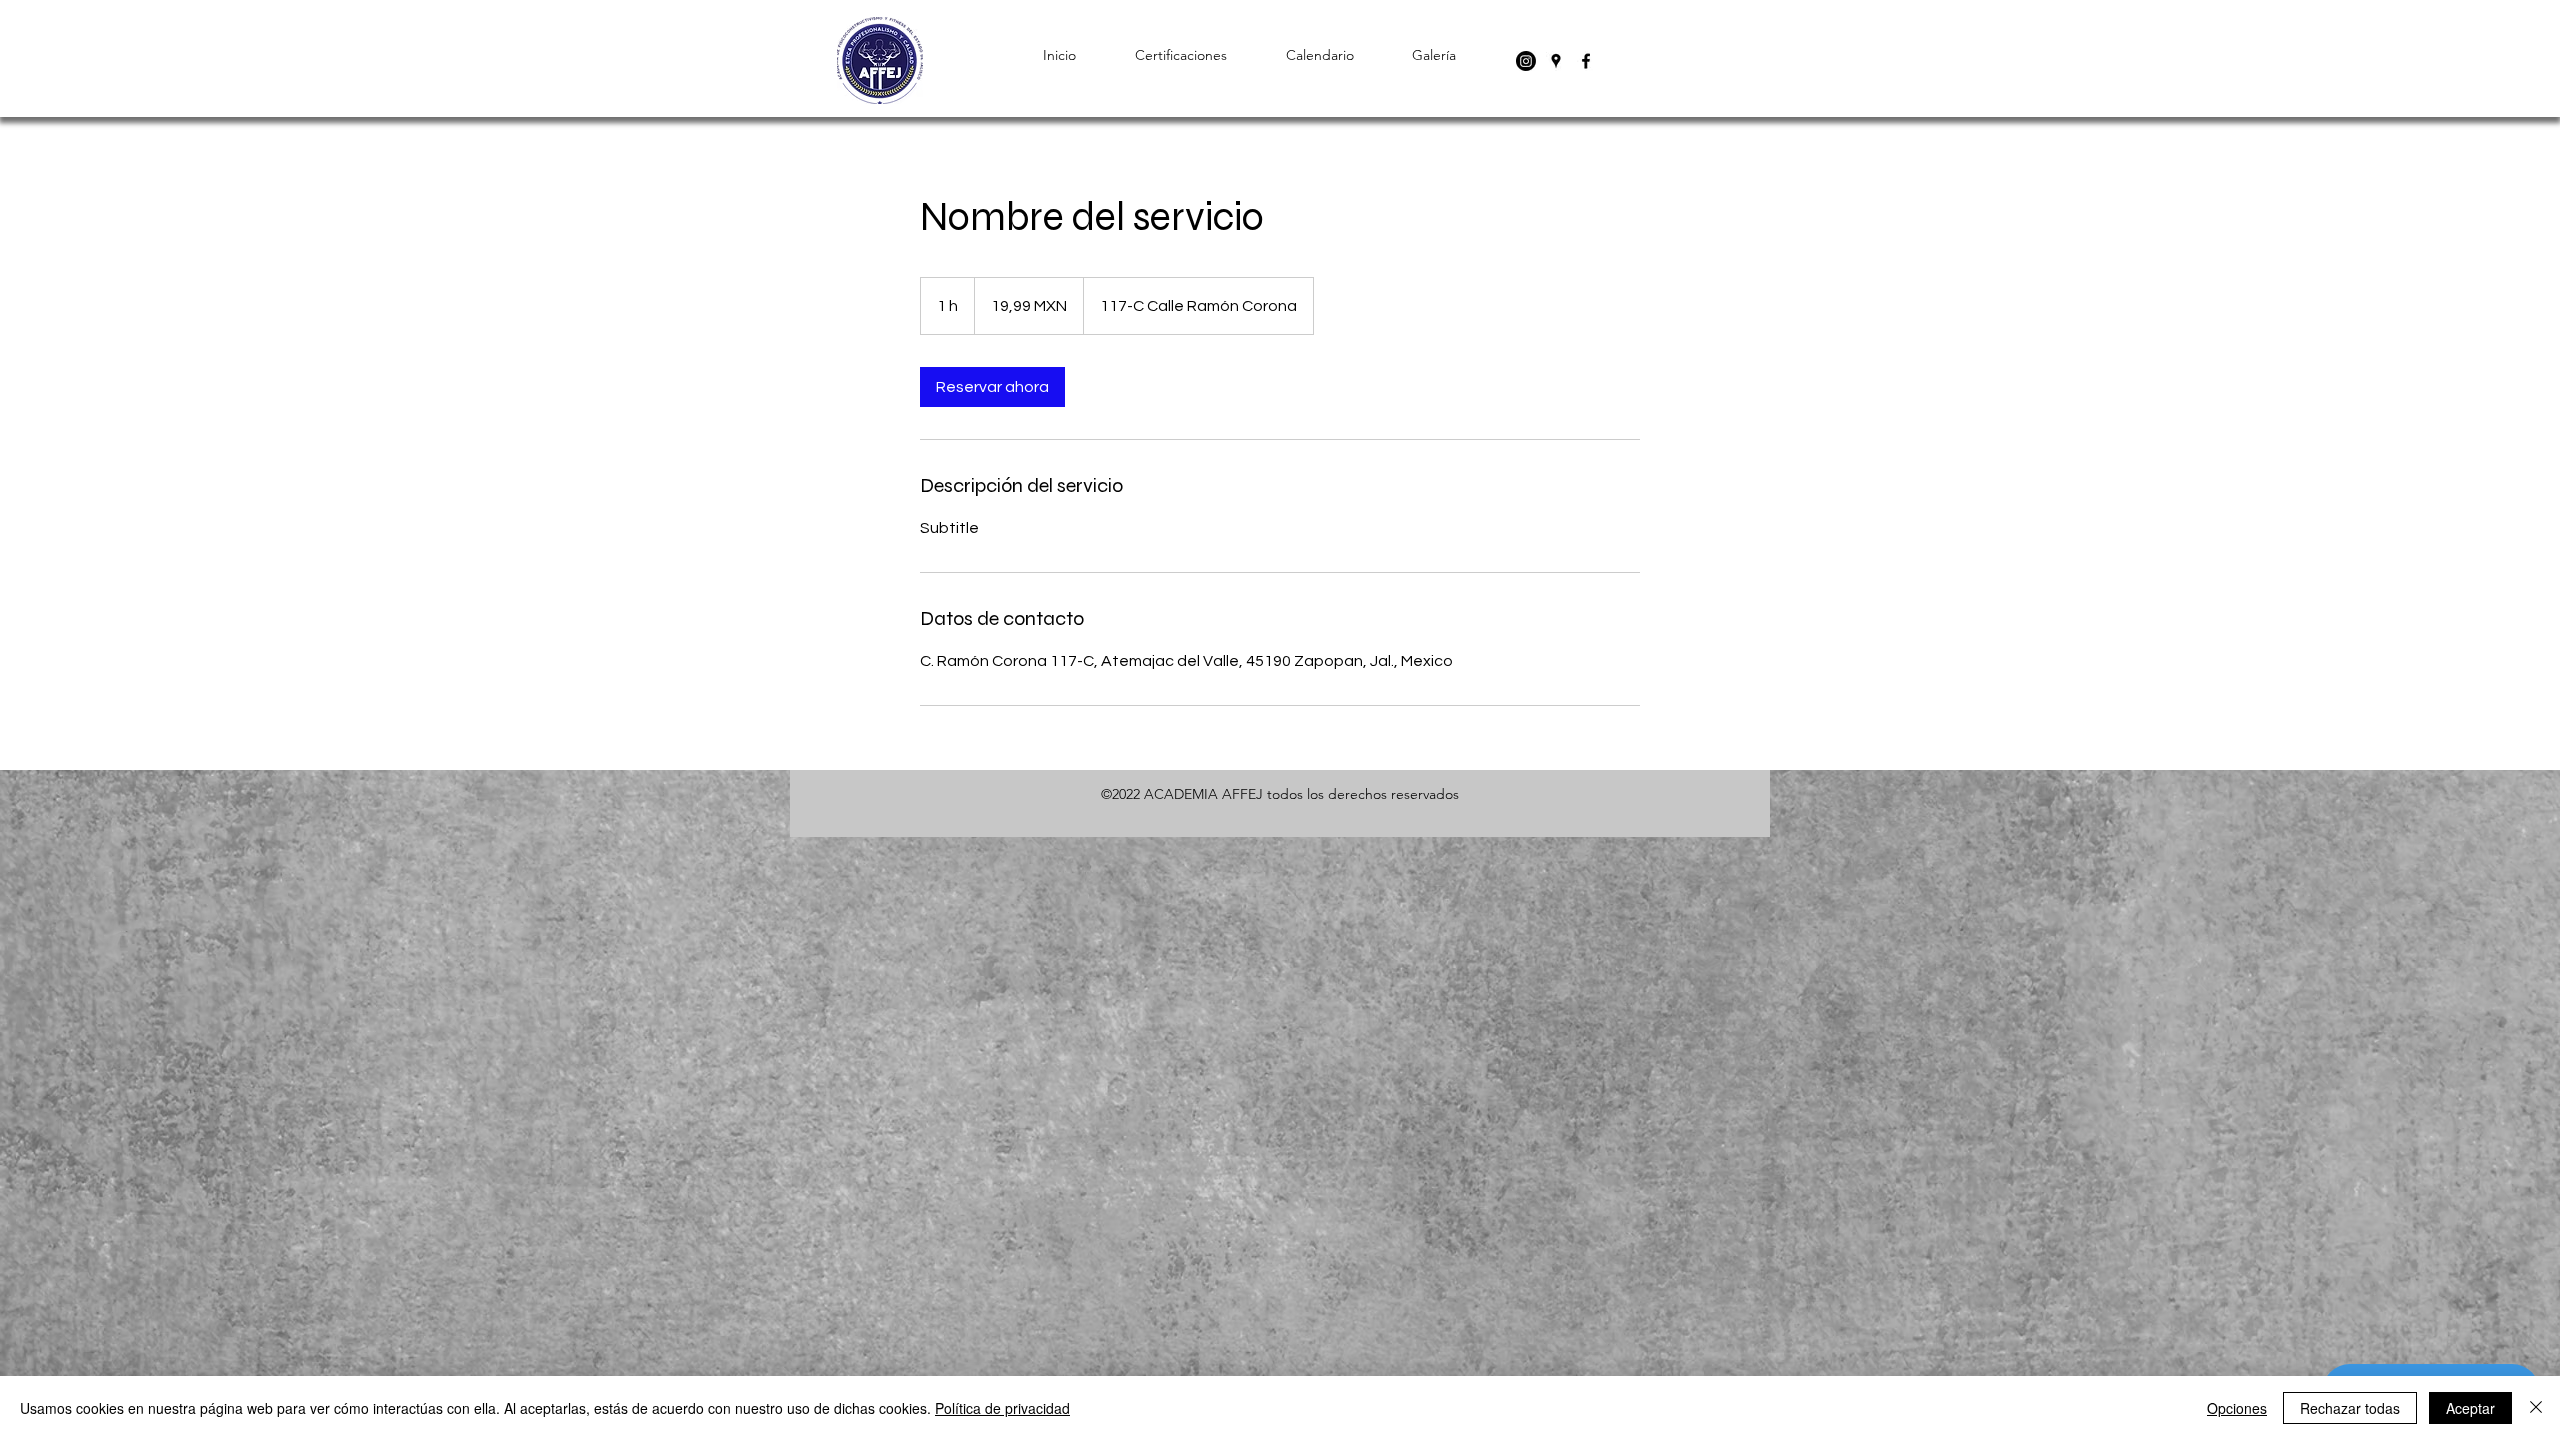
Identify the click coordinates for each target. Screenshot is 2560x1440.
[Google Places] (1556, 61)
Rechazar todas (2350, 1408)
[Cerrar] (2536, 1408)
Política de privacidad (1002, 1408)
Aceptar (2470, 1408)
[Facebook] (1586, 61)
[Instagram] (1526, 61)
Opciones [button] (2237, 1408)
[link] (992, 387)
